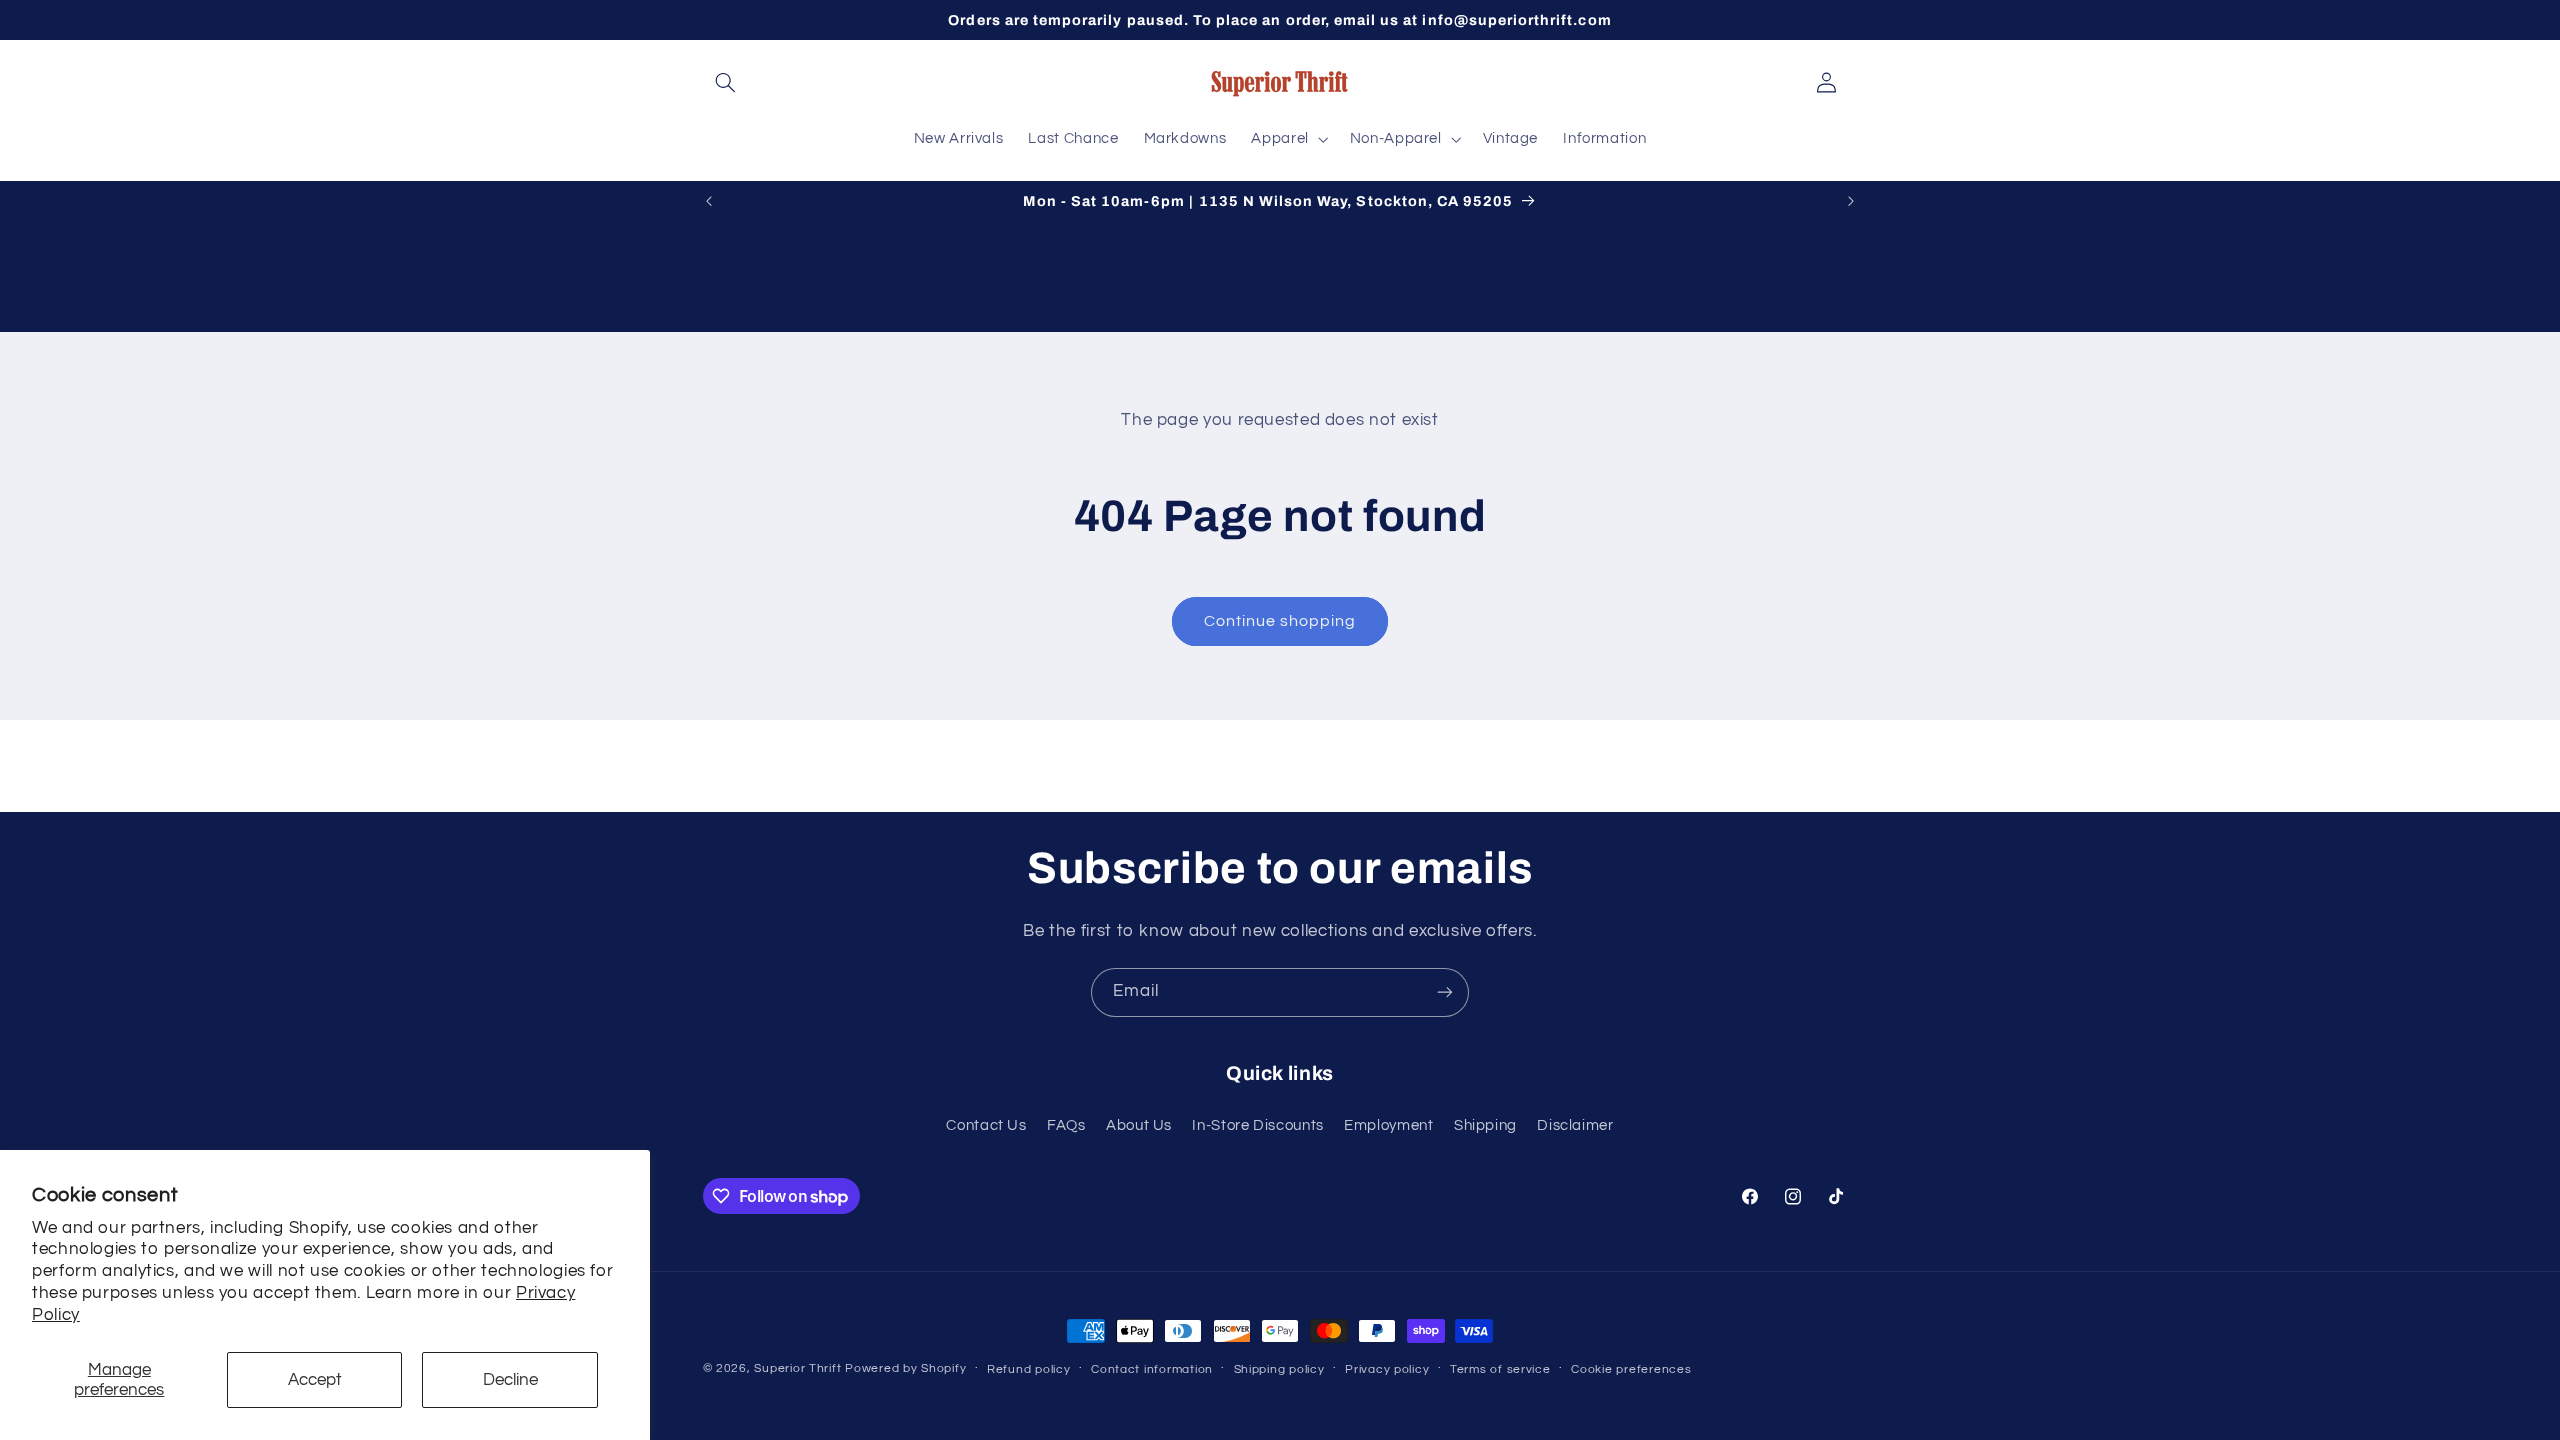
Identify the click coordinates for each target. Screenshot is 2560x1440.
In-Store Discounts (1257, 1125)
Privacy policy (1387, 1369)
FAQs (1066, 1125)
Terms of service (1500, 1369)
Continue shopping (1280, 621)
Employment (1388, 1125)
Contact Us (986, 1125)
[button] (726, 83)
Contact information (1152, 1369)
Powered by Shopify (905, 1368)
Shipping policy (1279, 1369)
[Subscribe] (1445, 992)
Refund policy (1029, 1369)
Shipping (1485, 1125)
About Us (1139, 1125)
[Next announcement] (1851, 201)
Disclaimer (1575, 1125)
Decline (510, 1380)
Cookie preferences (1631, 1369)
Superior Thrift (797, 1368)
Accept (315, 1380)
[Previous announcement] (709, 201)
